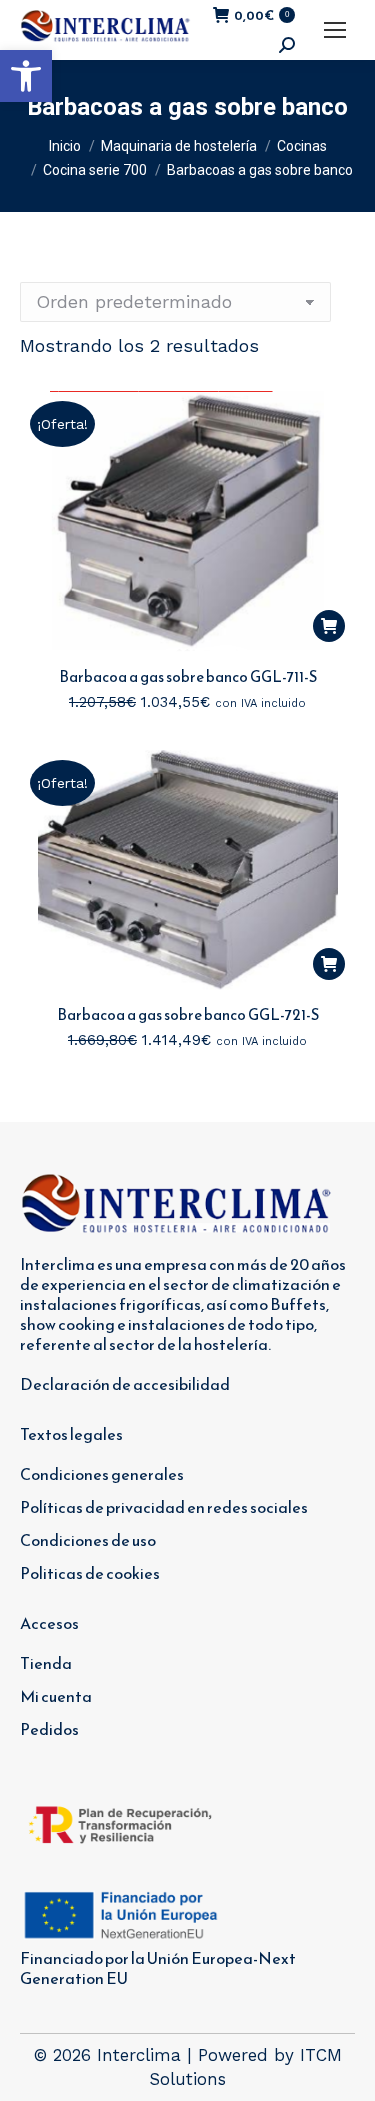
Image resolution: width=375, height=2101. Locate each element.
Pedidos (49, 1729)
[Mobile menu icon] (335, 30)
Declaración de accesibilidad (125, 1384)
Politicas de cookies (90, 1573)
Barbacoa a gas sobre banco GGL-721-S (188, 1014)
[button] (26, 76)
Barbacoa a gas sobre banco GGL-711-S (188, 676)
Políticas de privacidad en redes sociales (164, 1507)
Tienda (46, 1663)
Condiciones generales (102, 1474)
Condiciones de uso (88, 1540)
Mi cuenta (56, 1696)
